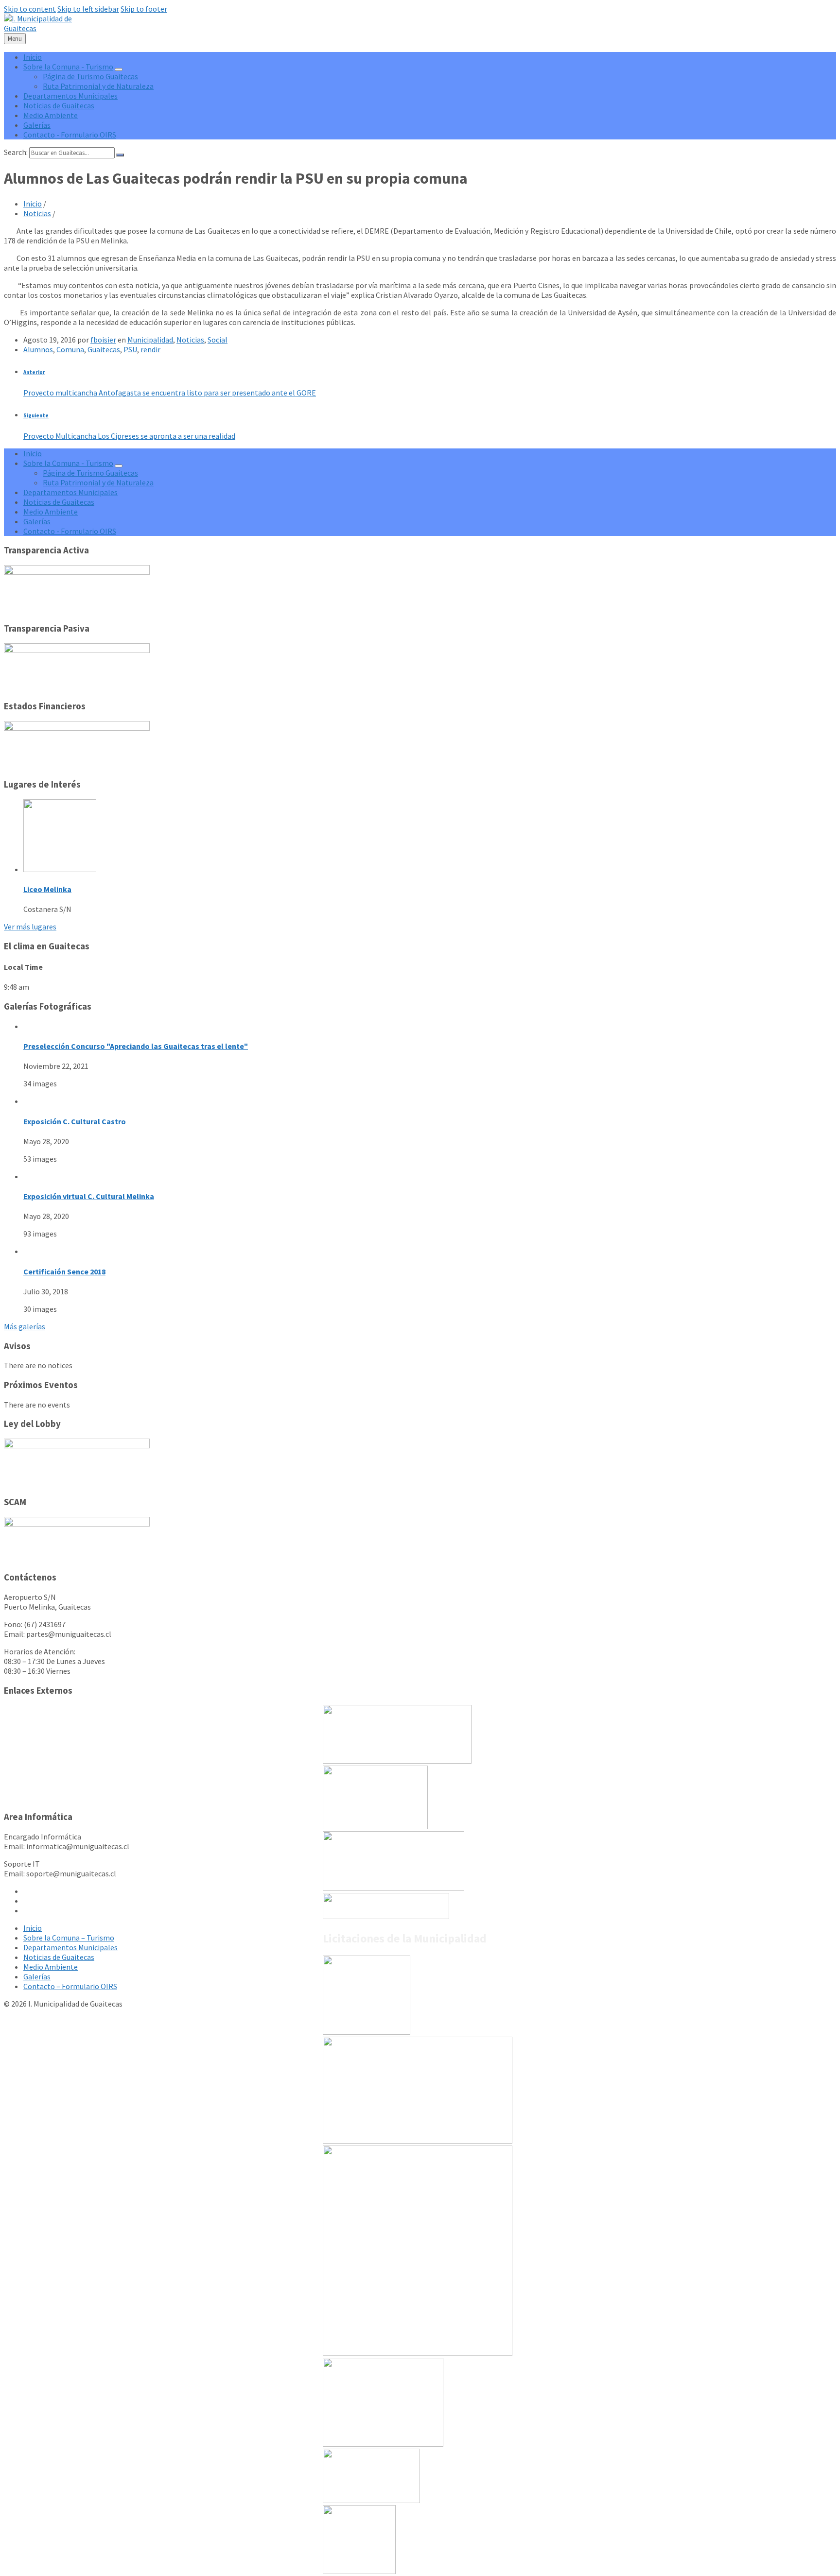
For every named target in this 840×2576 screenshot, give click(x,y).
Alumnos (38, 349)
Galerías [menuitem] (37, 125)
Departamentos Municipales (70, 1947)
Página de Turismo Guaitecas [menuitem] (90, 76)
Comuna (70, 349)
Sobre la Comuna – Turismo (69, 1938)
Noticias (37, 213)
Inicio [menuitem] (33, 57)
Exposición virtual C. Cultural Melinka (89, 1196)
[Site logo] (46, 28)
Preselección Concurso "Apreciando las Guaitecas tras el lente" (136, 1046)
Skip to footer (144, 9)
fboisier (103, 340)
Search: (16, 152)
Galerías (37, 1976)
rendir (150, 349)
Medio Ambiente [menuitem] (51, 115)
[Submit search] (120, 155)
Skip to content (30, 9)
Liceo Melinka (47, 889)
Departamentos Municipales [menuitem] (70, 96)
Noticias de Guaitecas (59, 1957)
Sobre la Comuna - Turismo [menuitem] (68, 67)
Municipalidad (150, 340)
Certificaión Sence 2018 (64, 1271)
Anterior (34, 372)
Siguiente (36, 415)
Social (218, 340)
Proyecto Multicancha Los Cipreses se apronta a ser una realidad (129, 436)
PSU (130, 349)
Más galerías (25, 1326)
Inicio (33, 204)
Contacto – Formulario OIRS (70, 1986)
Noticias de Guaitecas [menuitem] (59, 105)
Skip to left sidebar (88, 9)
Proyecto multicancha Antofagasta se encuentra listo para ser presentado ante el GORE (170, 393)
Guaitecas (104, 349)
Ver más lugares (30, 927)
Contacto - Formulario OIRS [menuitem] (70, 135)
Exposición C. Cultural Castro (75, 1121)
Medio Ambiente (51, 1967)
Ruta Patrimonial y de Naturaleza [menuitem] (98, 86)
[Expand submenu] (119, 69)
